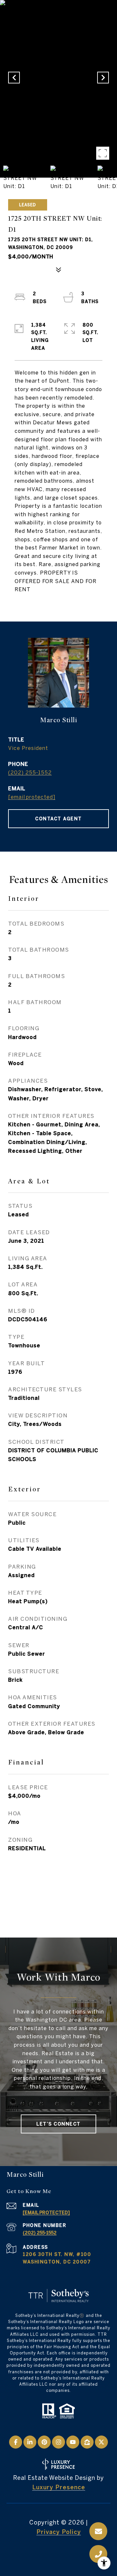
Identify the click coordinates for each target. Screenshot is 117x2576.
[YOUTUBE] (73, 2442)
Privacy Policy (59, 2532)
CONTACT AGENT (58, 819)
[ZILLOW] (87, 2442)
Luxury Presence (59, 2487)
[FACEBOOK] (16, 2442)
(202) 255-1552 (30, 772)
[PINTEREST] (44, 2442)
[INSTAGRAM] (58, 2442)
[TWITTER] (101, 2442)
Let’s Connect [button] (58, 2124)
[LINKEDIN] (30, 2442)
